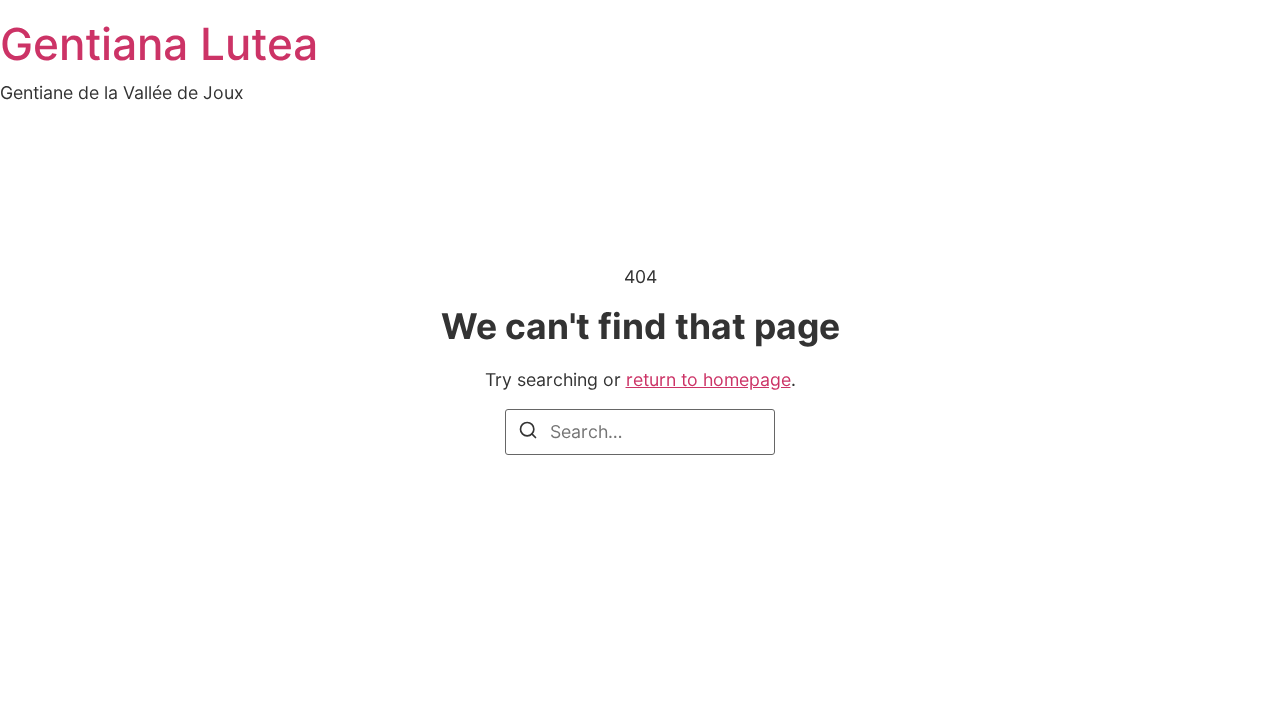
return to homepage (708, 379)
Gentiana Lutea (159, 44)
